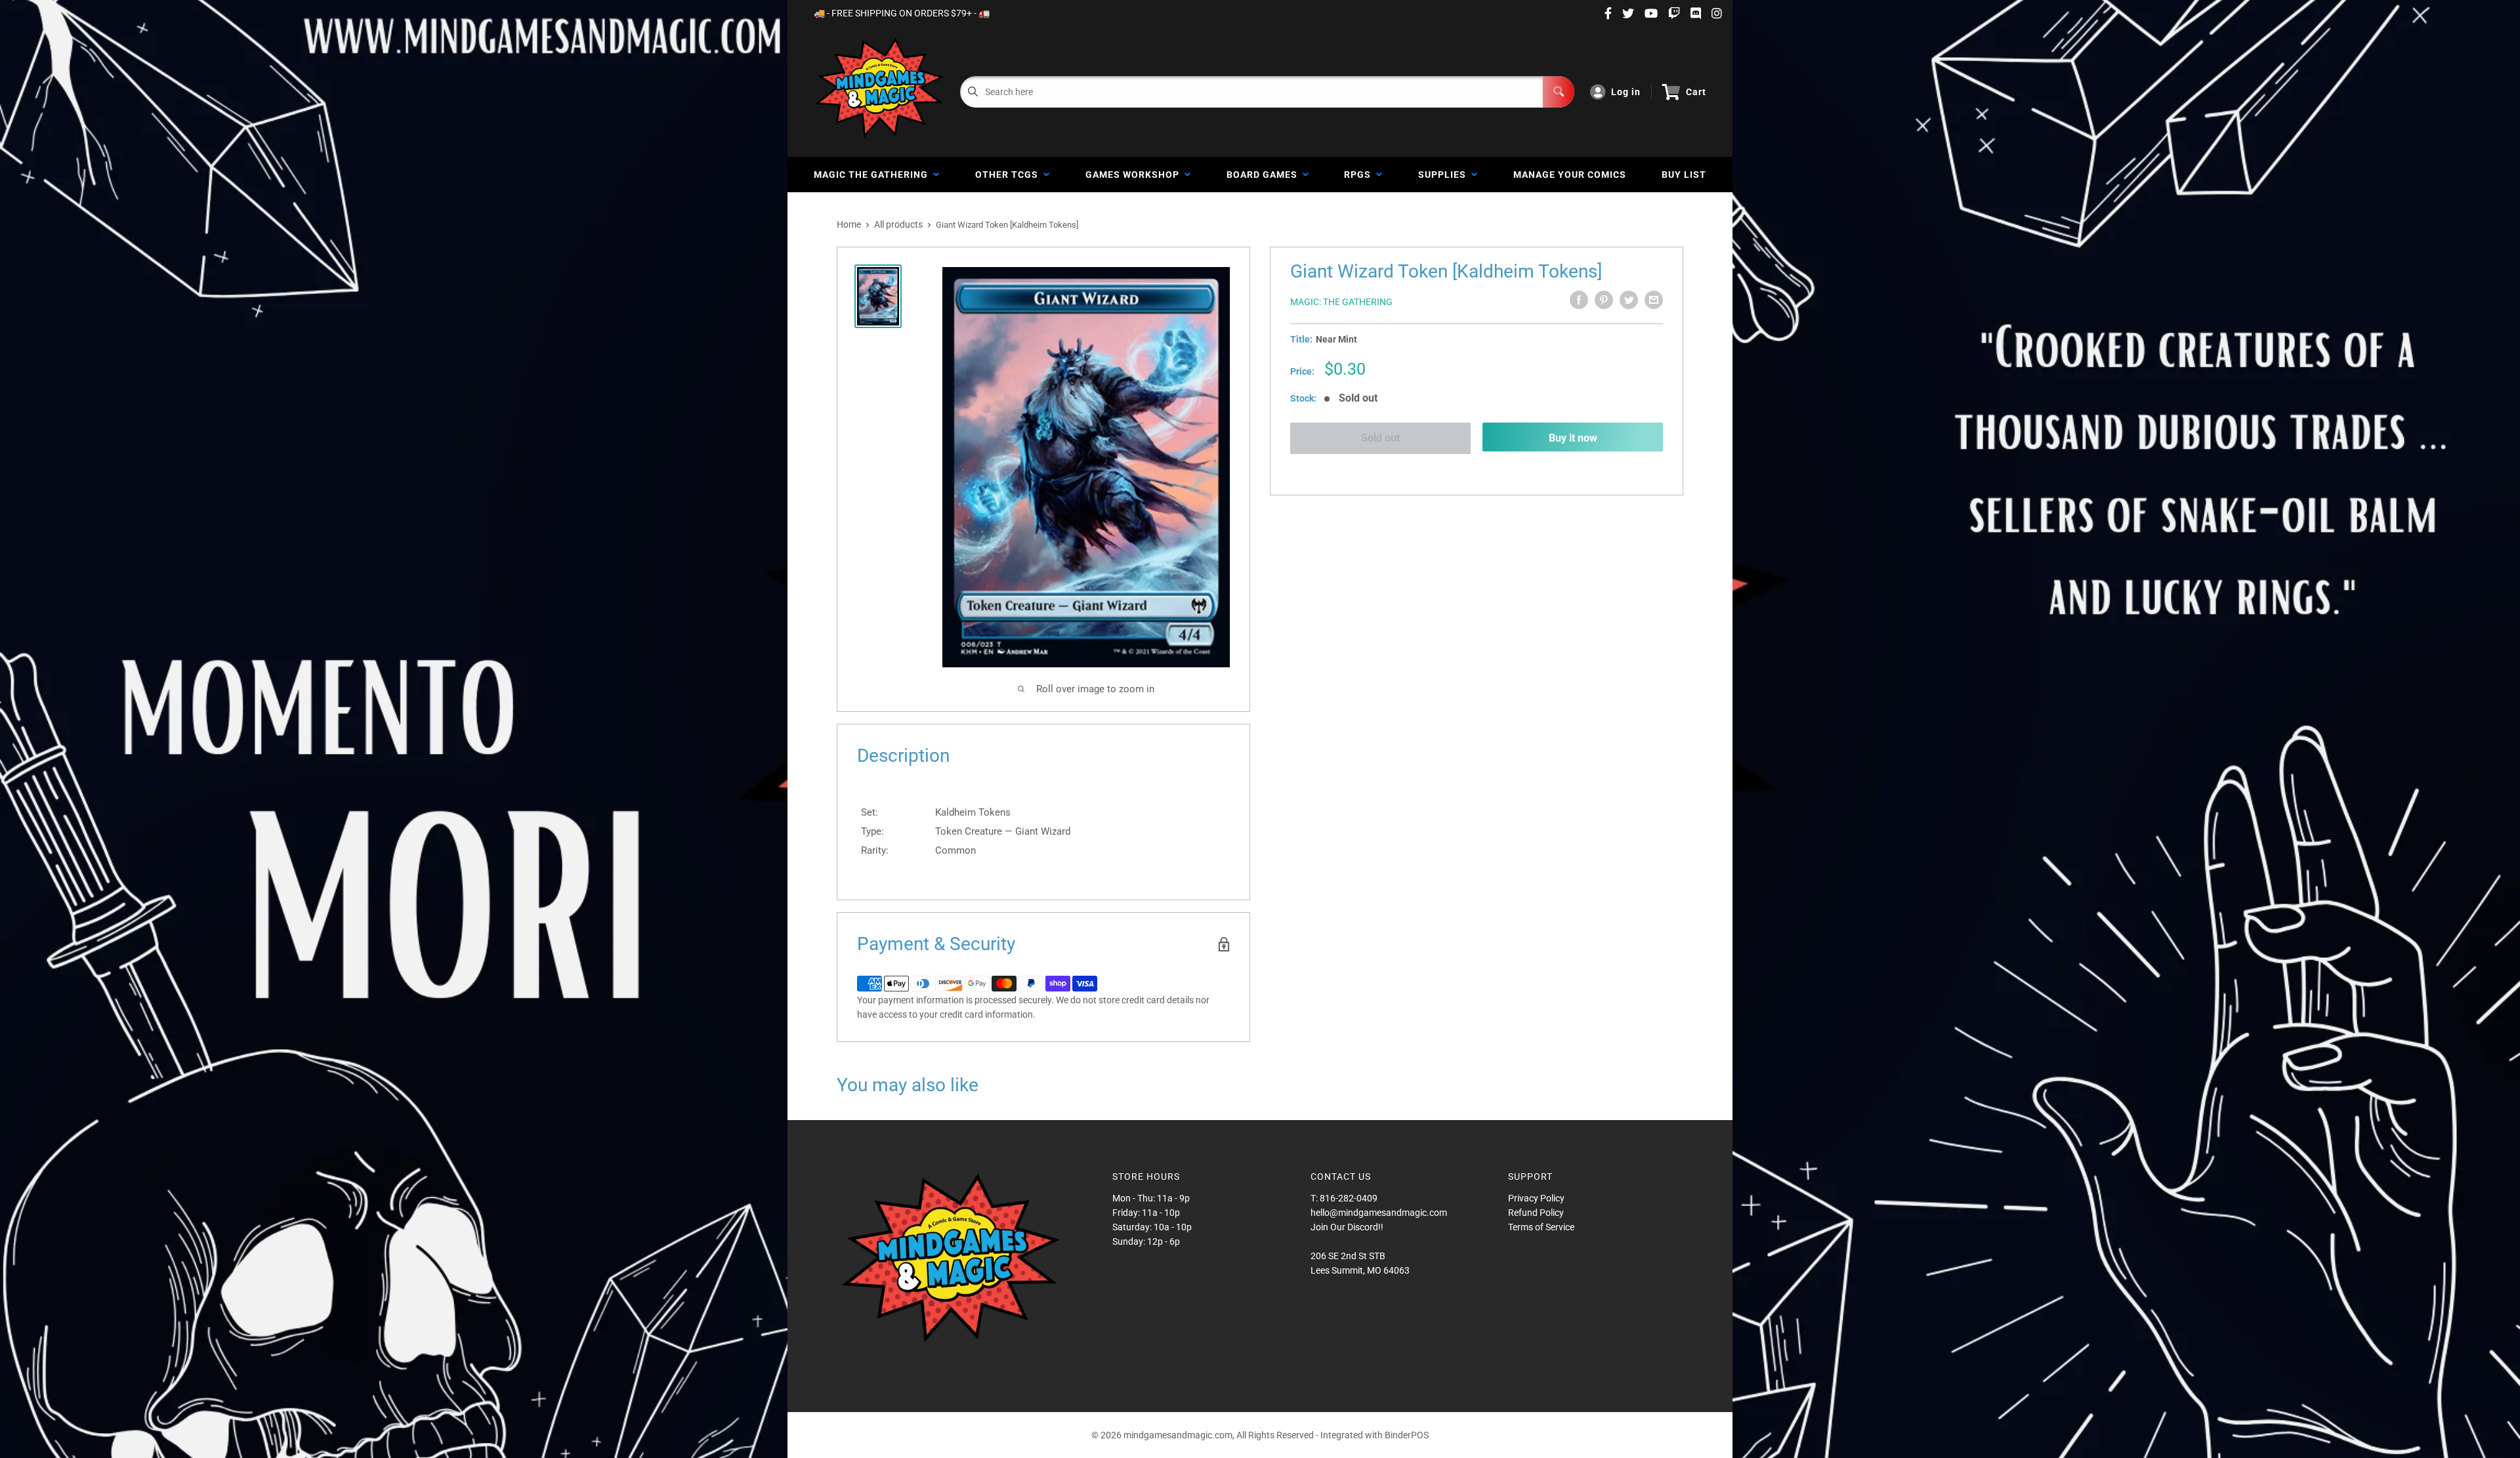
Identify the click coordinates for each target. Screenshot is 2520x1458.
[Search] (1559, 92)
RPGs (1360, 175)
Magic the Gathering (873, 175)
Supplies (1445, 175)
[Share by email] (1654, 300)
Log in (1626, 92)
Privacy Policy (1536, 1198)
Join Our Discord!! (1347, 1227)
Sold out (1380, 438)
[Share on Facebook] (1579, 300)
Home (849, 224)
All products (898, 224)
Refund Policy (1536, 1213)
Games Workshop (1135, 175)
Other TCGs (1009, 175)
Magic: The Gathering (1341, 302)
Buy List (1684, 175)
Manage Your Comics (1570, 175)
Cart (1696, 92)
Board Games (1265, 175)
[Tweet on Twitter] (1629, 300)
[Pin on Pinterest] (1604, 300)
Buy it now (1573, 438)
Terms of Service (1541, 1227)
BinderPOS (1407, 1435)
